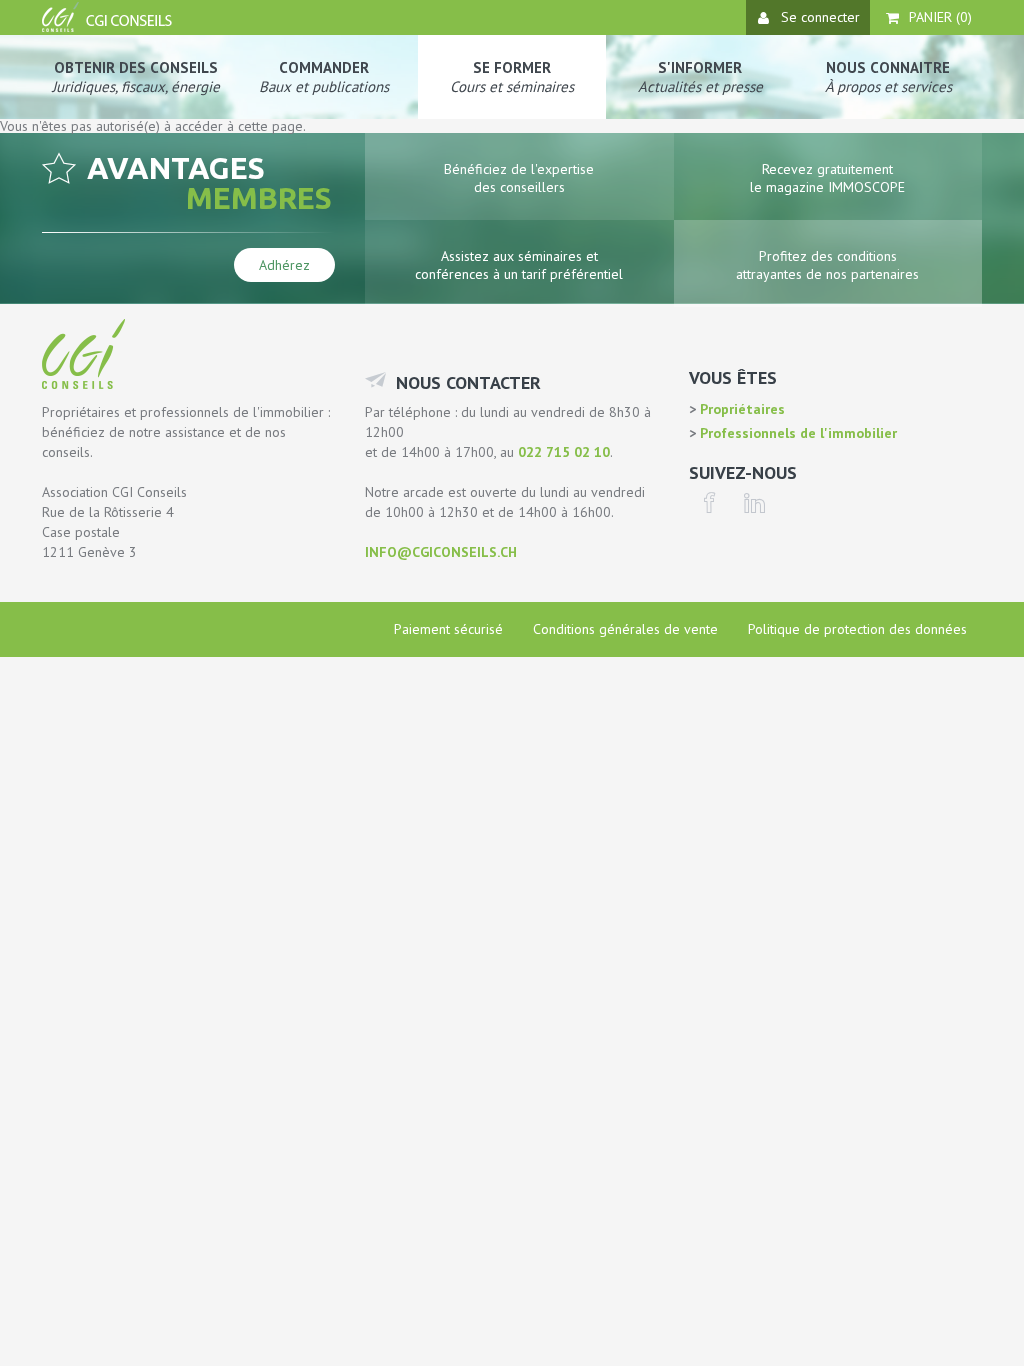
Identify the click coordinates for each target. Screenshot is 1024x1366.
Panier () (940, 17)
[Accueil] (109, 27)
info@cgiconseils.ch (441, 552)
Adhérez (284, 265)
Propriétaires (740, 409)
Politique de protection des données (857, 629)
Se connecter (820, 17)
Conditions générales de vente (625, 629)
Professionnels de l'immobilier (796, 433)
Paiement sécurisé (448, 629)
